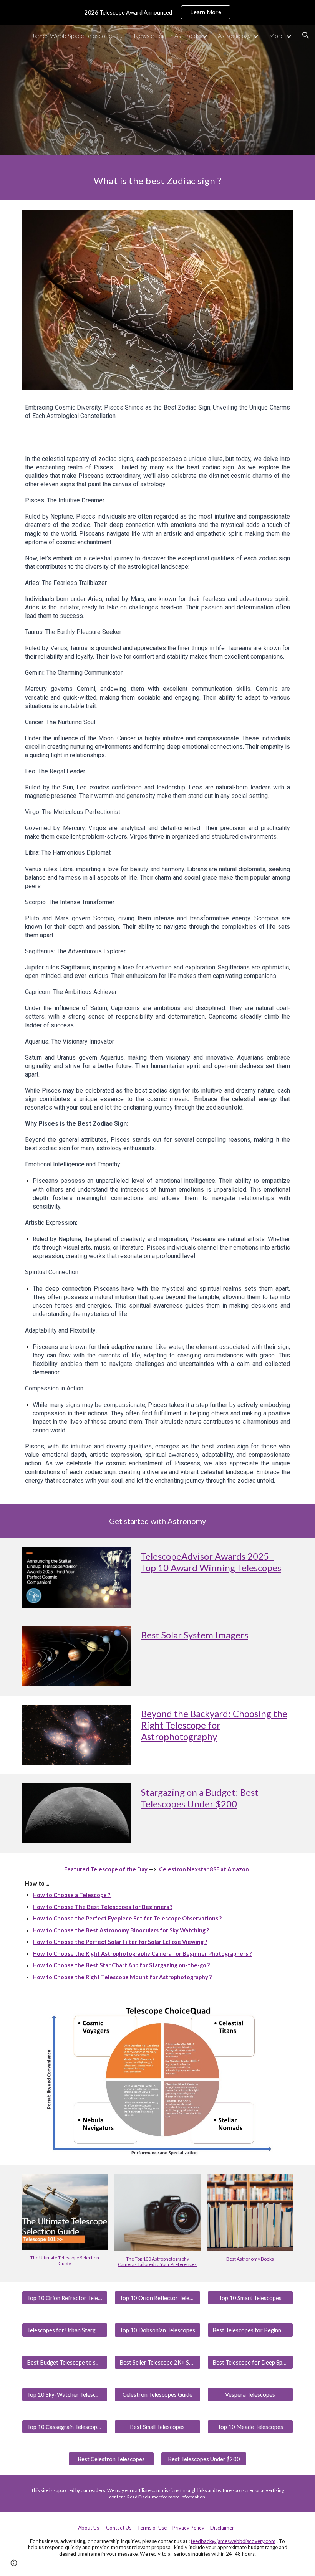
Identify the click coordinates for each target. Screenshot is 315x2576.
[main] (157, 178)
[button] (306, 35)
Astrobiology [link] (234, 36)
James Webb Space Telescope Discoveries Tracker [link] (78, 36)
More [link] (276, 36)
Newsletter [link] (149, 36)
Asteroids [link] (187, 36)
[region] (157, 12)
